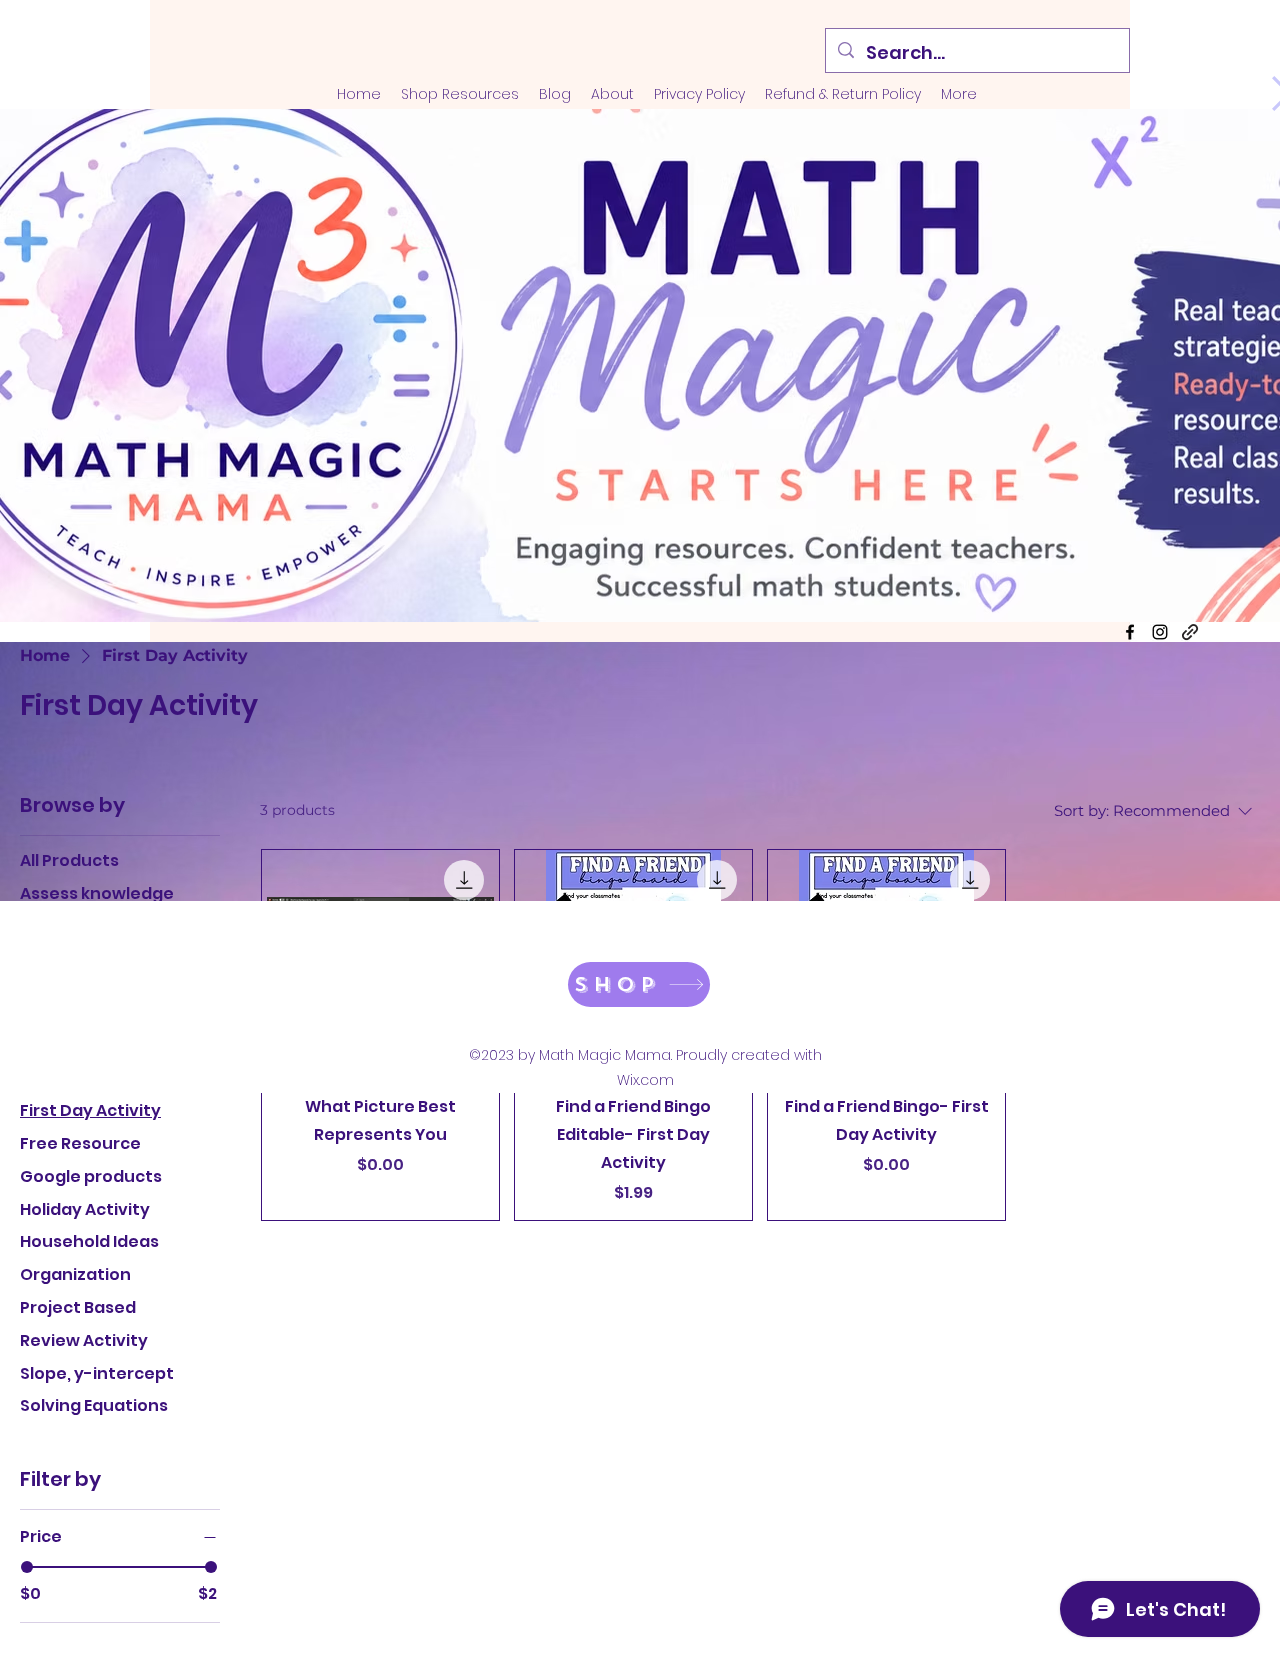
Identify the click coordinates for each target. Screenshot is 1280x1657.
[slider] (27, 1567)
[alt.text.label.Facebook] (1130, 632)
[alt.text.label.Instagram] (1160, 632)
